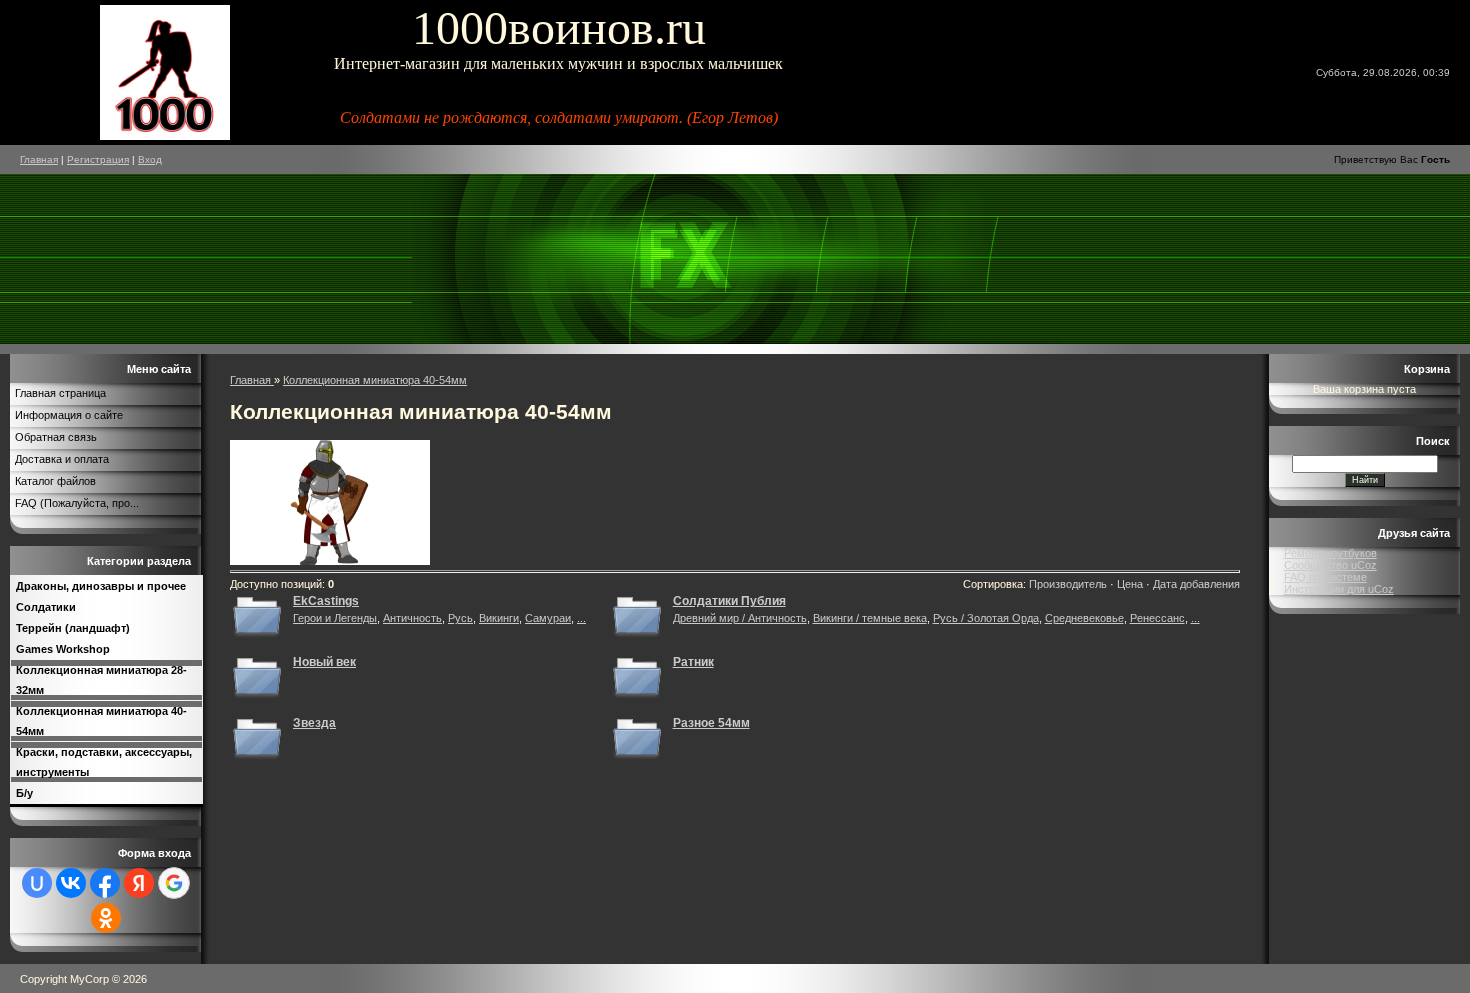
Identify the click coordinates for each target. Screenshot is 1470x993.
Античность (412, 618)
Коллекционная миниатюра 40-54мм (101, 721)
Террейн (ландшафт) (73, 628)
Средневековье (1084, 618)
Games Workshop (63, 649)
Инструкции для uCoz (1339, 589)
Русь (460, 618)
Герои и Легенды (335, 618)
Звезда (314, 723)
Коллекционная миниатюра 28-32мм (101, 680)
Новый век (324, 662)
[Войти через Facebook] (105, 883)
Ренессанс (1157, 618)
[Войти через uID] (37, 883)
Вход (150, 159)
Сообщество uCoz (1330, 565)
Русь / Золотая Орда (986, 618)
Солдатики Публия (729, 601)
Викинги (499, 618)
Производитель (1068, 584)
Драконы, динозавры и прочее (101, 586)
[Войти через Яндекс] (139, 883)
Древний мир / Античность (740, 618)
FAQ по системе (1325, 577)
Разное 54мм (711, 723)
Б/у (24, 793)
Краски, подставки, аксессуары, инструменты (104, 762)
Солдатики (46, 607)
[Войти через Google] (174, 883)
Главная (39, 159)
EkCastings (326, 601)
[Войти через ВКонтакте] (71, 883)
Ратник (693, 662)
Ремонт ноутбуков (1330, 553)
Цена (1130, 584)
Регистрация (98, 159)
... (581, 618)
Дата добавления (1196, 584)
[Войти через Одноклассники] (106, 918)
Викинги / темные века (870, 618)
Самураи (548, 618)
